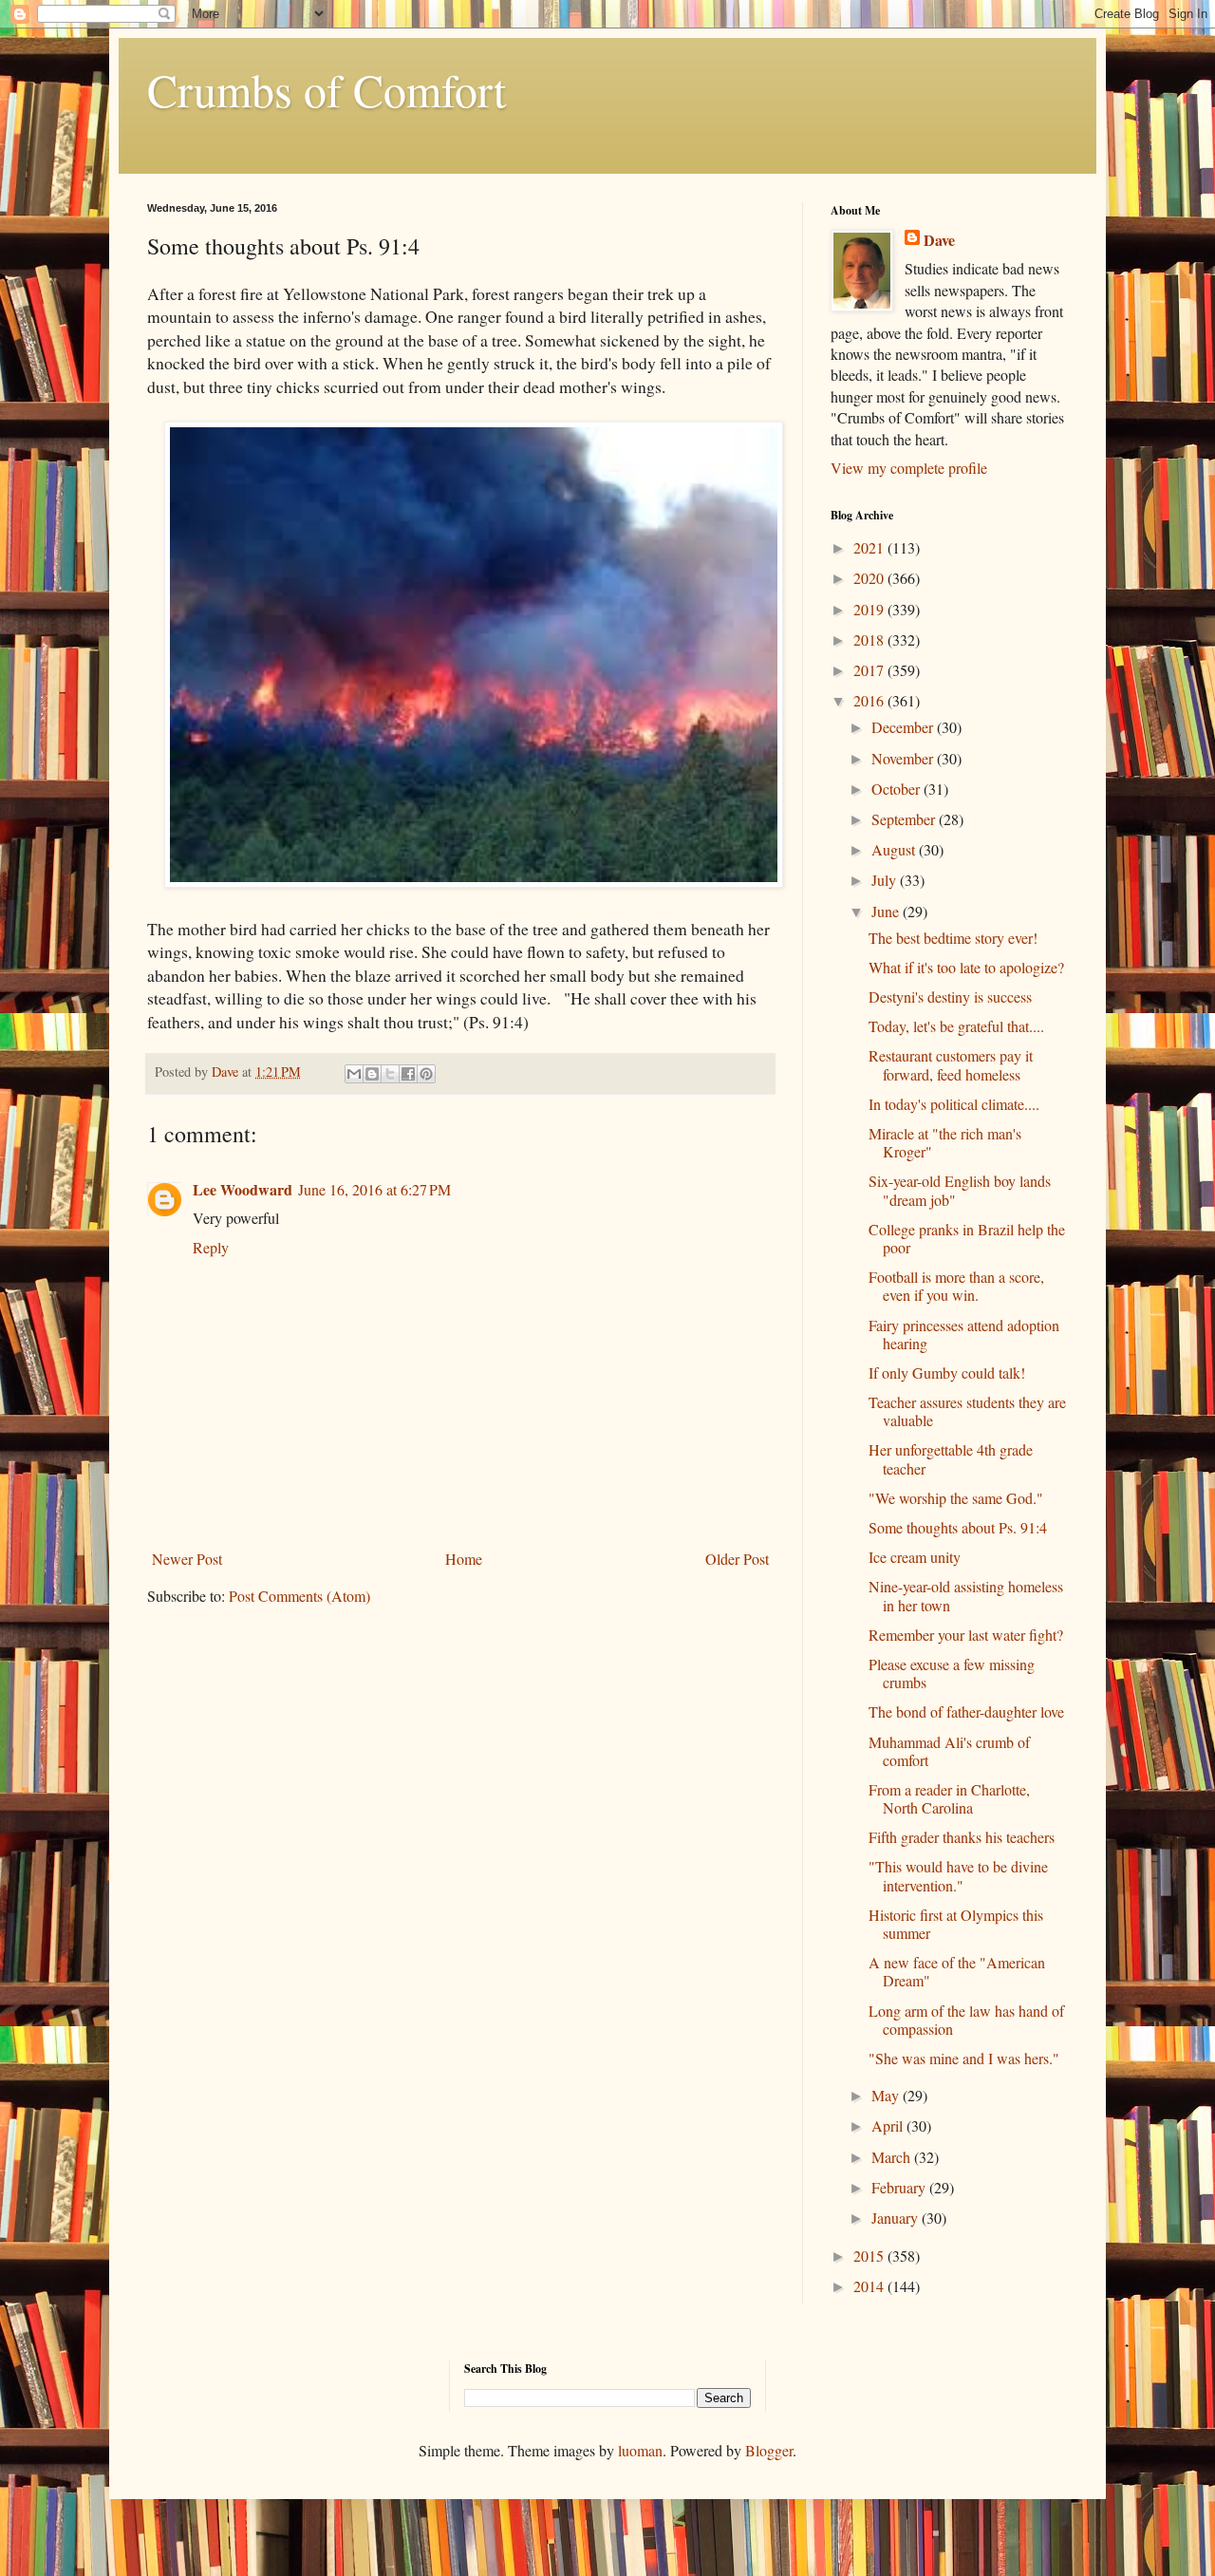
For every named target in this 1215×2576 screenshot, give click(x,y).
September (905, 819)
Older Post (737, 1559)
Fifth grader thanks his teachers (962, 1837)
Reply (211, 1247)
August (895, 849)
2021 (870, 547)
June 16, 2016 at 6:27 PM (374, 1189)
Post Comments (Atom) (299, 1596)
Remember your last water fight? (966, 1635)
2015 (870, 2256)
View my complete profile (909, 468)
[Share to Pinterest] (426, 1074)
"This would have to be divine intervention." (958, 1875)
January (897, 2218)
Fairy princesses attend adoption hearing (964, 1334)
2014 (870, 2286)
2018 (870, 639)
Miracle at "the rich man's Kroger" (945, 1142)
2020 (870, 578)
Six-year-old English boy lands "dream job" (960, 1190)
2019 (870, 609)
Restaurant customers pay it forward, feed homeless (951, 1064)
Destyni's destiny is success (950, 997)
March (893, 2157)
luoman (640, 2450)
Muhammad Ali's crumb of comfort (949, 1751)
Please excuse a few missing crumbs (952, 1673)
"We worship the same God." (956, 1498)
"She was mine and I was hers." (964, 2058)
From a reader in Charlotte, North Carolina (949, 1798)
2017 (870, 670)
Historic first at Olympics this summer (956, 1924)
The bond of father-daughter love (966, 1711)
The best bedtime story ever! (953, 938)
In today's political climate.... (954, 1104)
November (904, 758)
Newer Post (187, 1559)
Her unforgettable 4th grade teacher (951, 1458)
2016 (870, 700)
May (887, 2095)
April (889, 2125)
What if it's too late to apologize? (966, 967)
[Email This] (354, 1074)
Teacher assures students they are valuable (967, 1411)
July (886, 880)
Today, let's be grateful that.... (956, 1026)
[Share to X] (390, 1074)
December (904, 727)
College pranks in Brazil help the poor (967, 1238)
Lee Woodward (243, 1189)
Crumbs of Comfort (327, 89)
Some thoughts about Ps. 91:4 (958, 1527)
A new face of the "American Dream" (957, 1971)
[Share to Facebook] (408, 1074)
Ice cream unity (915, 1557)
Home (464, 1559)
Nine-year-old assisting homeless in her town (966, 1595)
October (897, 789)
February (900, 2187)
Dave (939, 240)
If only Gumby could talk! (947, 1373)
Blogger (769, 2450)
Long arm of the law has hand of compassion (966, 2020)
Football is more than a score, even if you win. (956, 1286)
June (887, 911)
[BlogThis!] (372, 1074)
